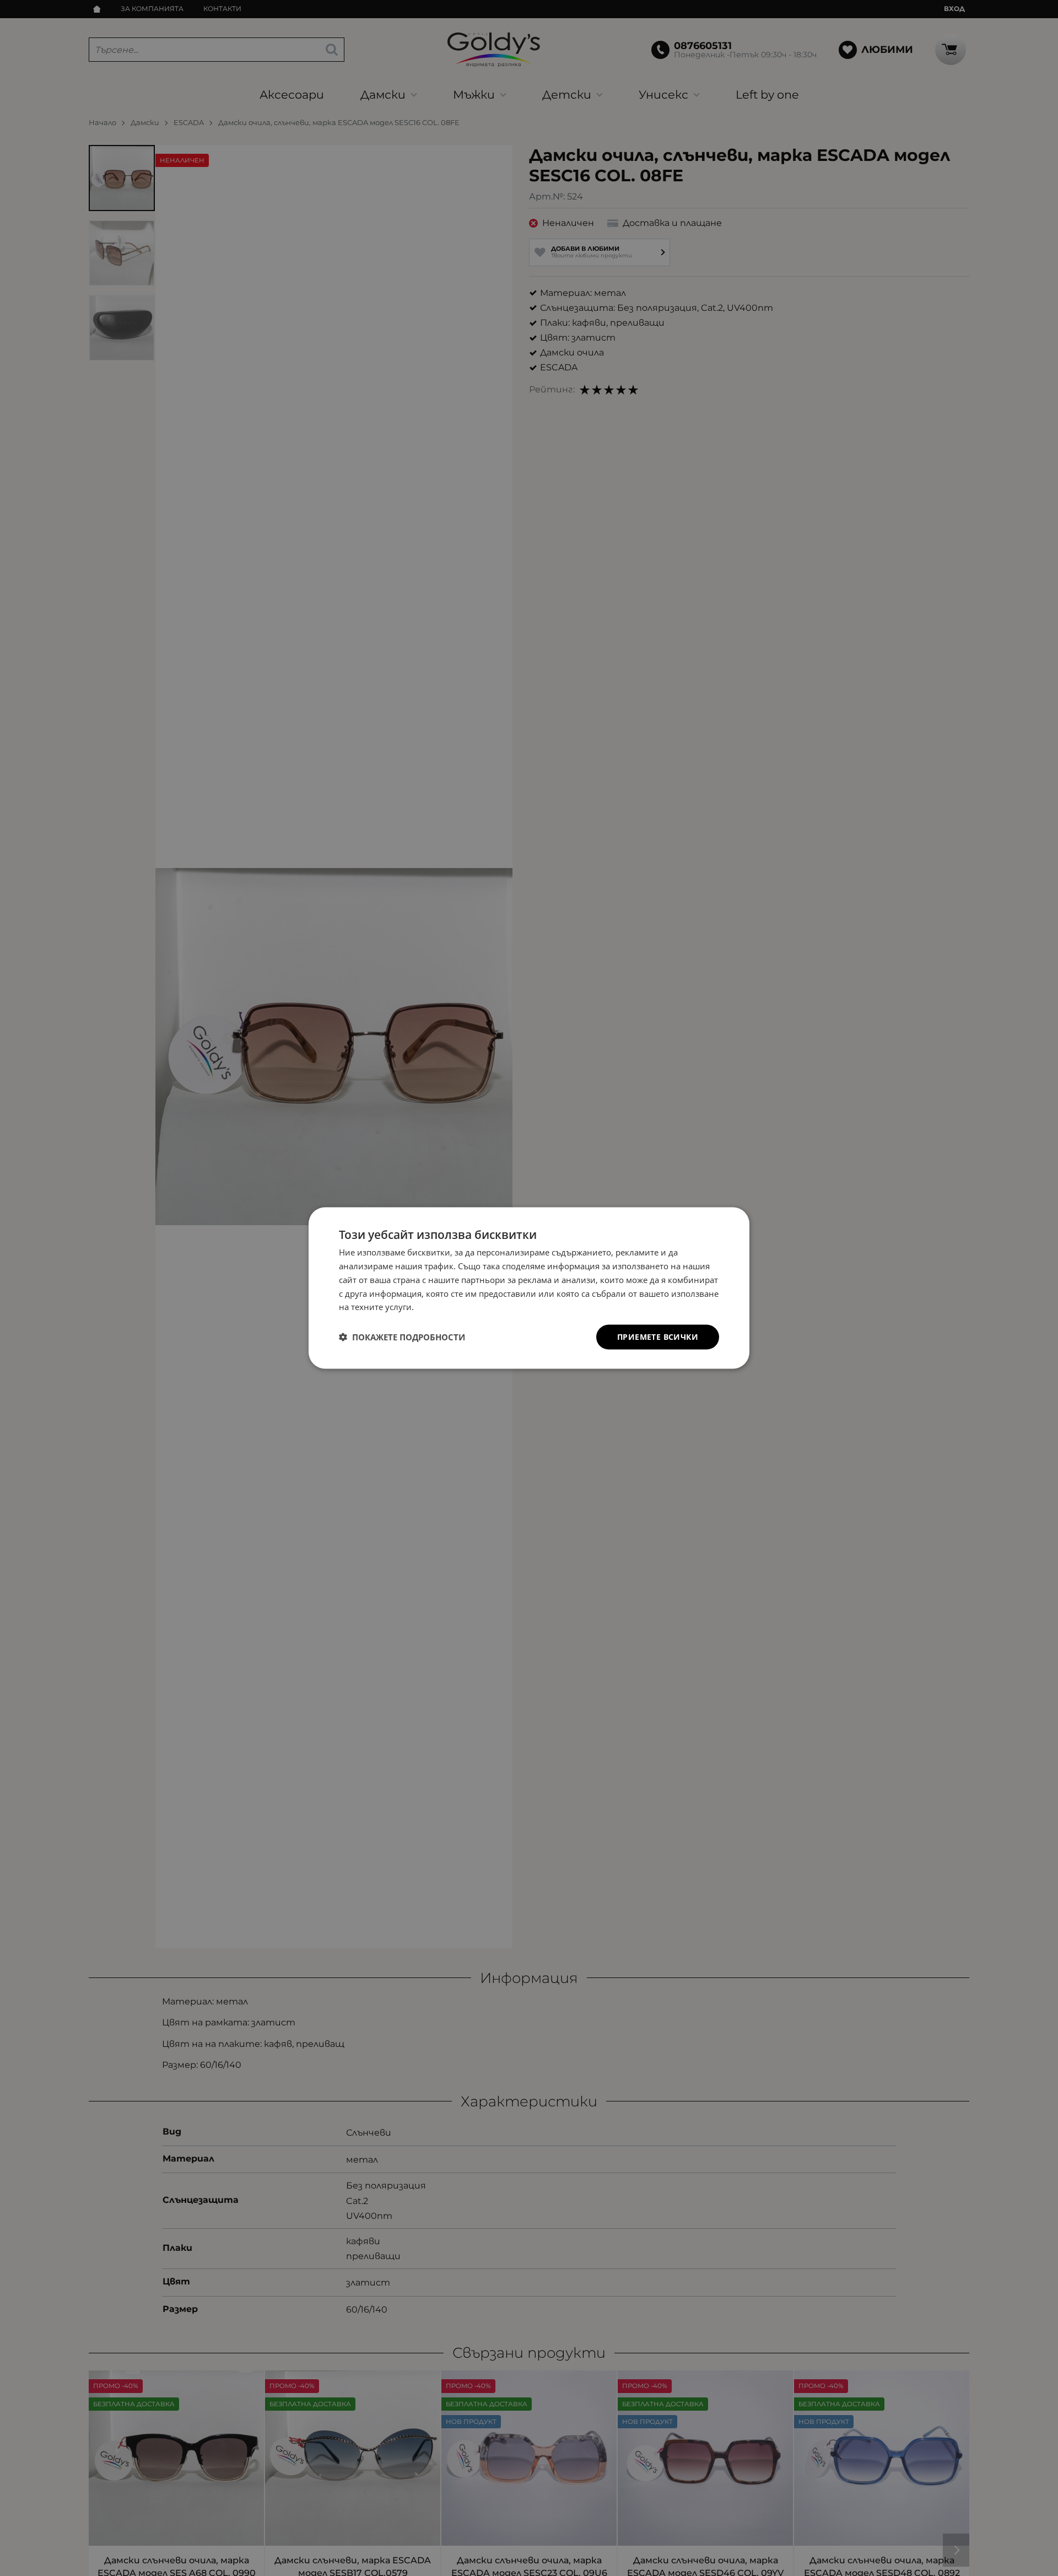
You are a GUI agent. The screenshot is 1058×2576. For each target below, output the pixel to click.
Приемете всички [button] (658, 1337)
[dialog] (529, 1288)
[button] (402, 1337)
